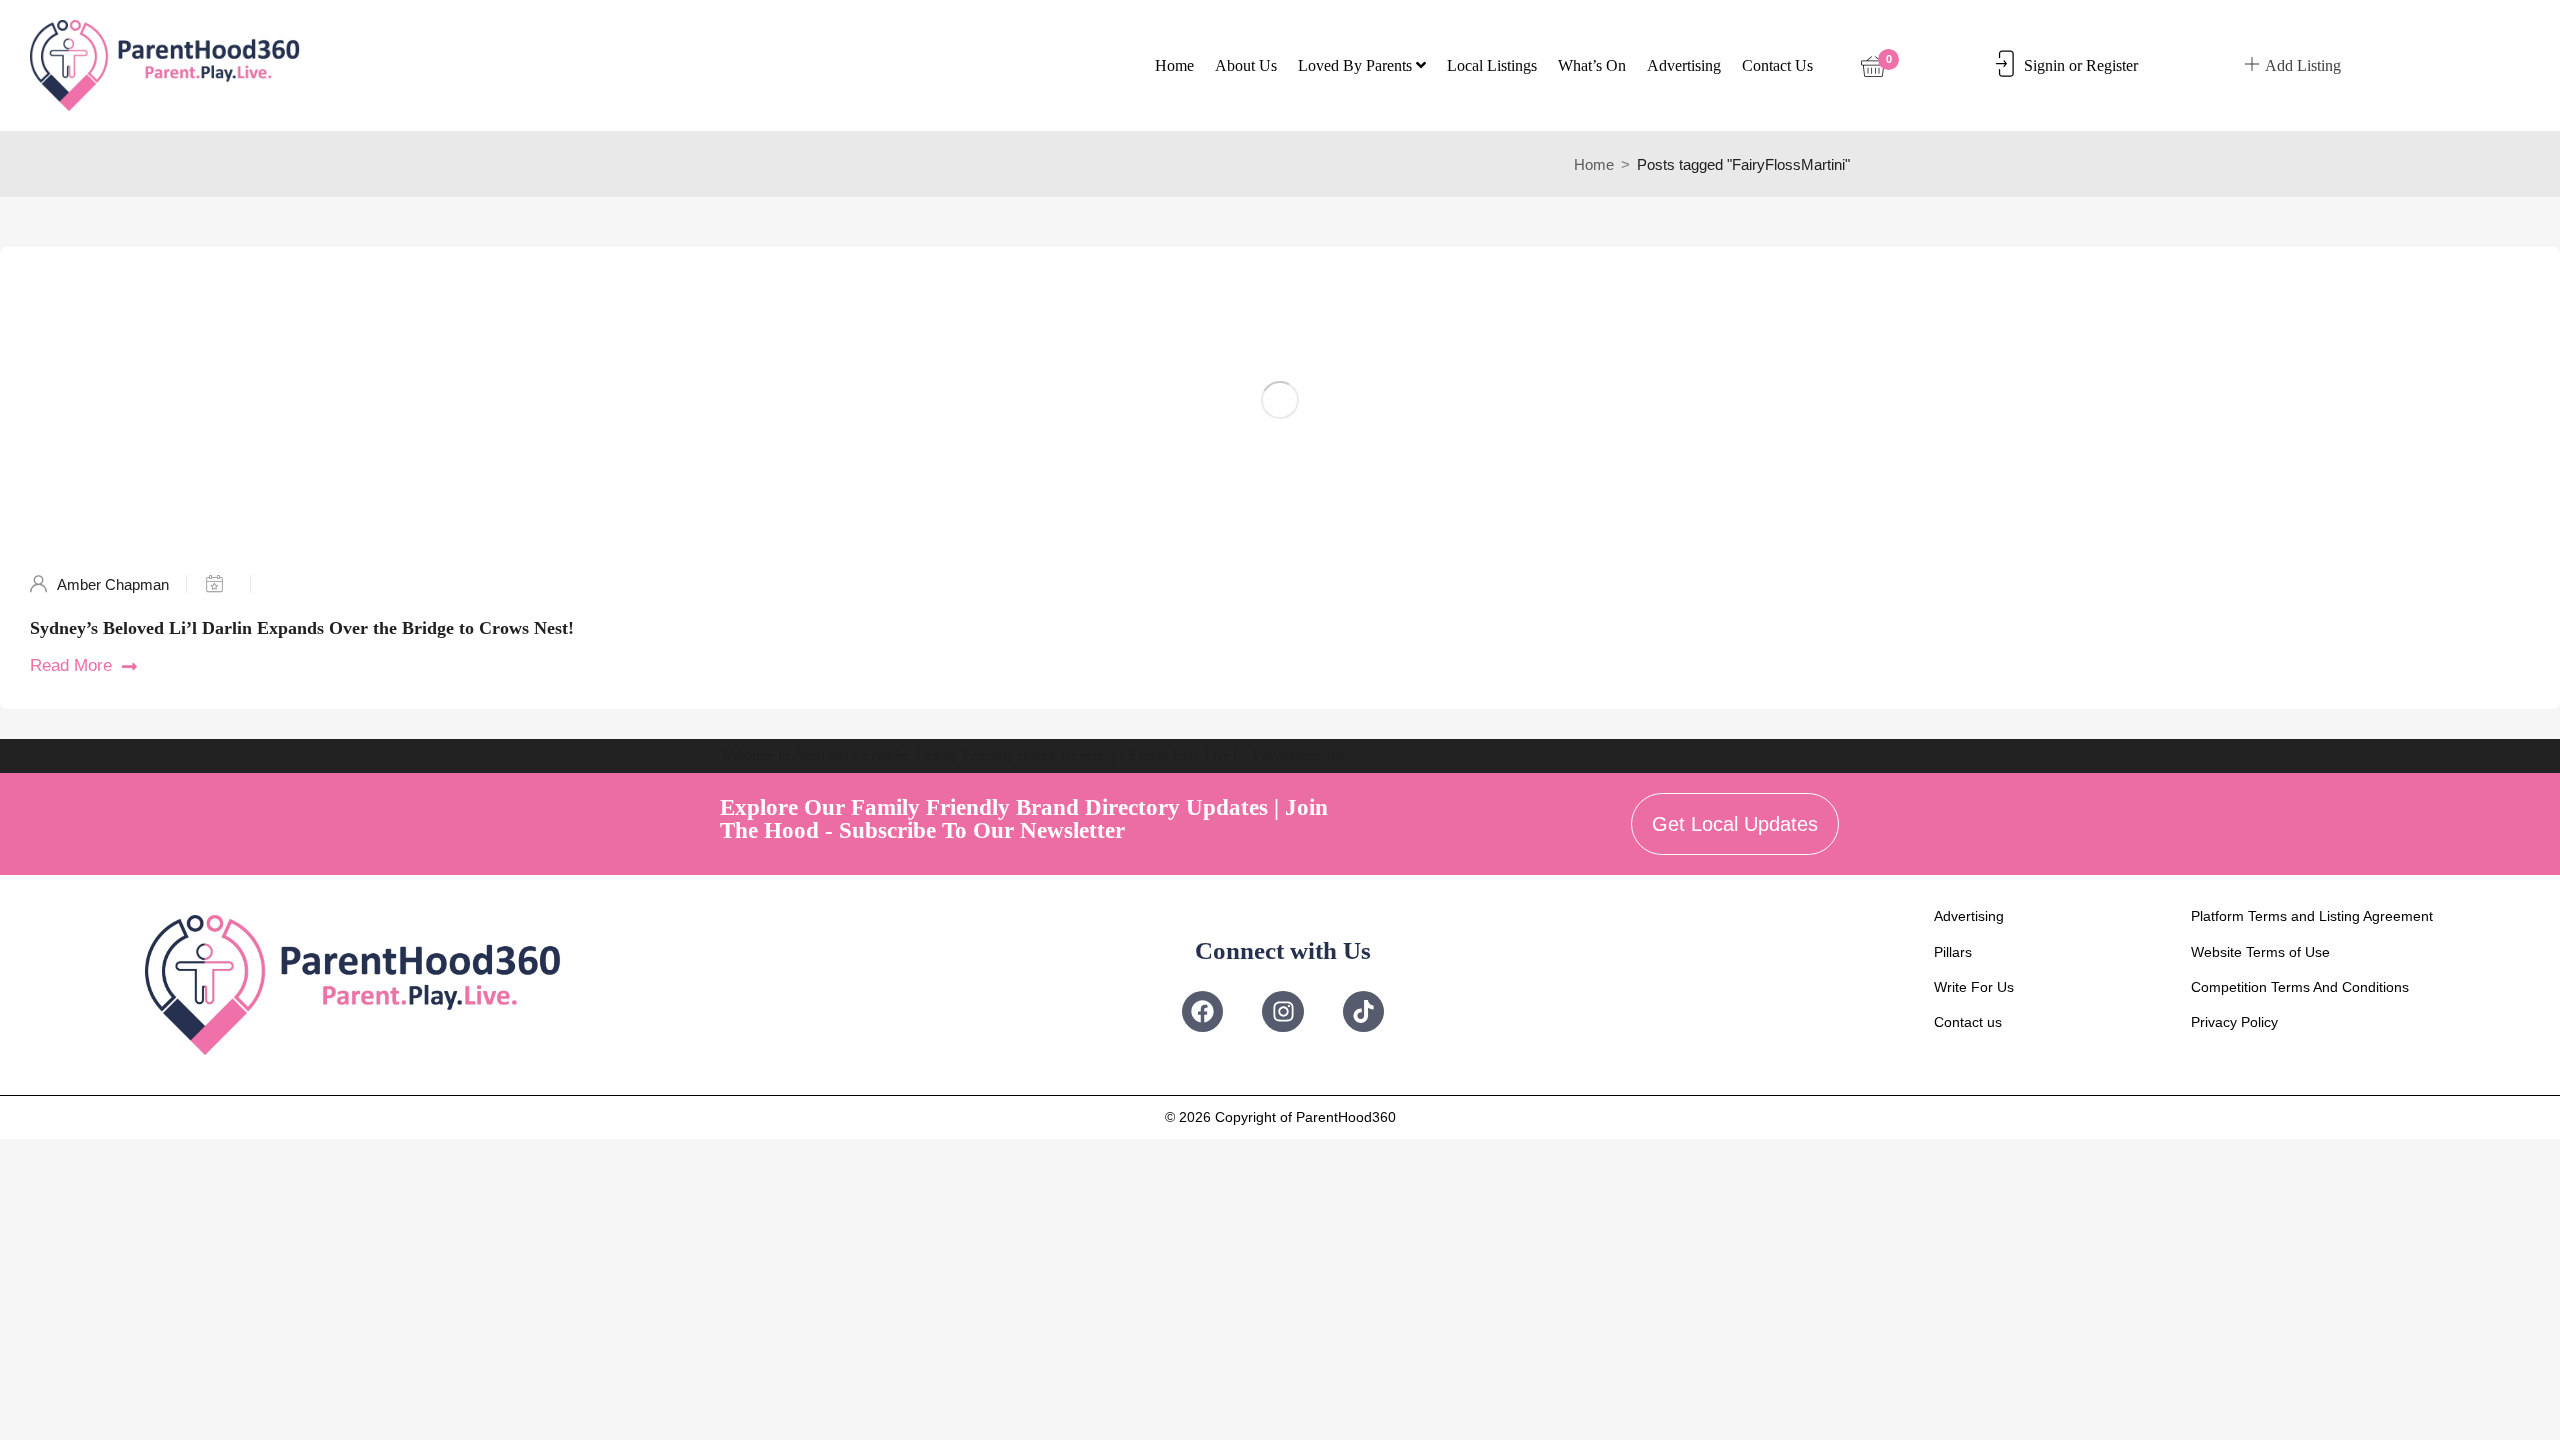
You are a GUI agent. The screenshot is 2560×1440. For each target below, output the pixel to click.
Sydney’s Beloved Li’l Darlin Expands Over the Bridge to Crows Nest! (302, 628)
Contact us (1777, 65)
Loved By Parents (1357, 65)
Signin (2044, 65)
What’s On (1592, 65)
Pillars (1953, 952)
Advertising (1684, 65)
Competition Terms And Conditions (2300, 987)
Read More (71, 665)
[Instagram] (1282, 1011)
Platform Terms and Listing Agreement (2312, 916)
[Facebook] (1202, 1011)
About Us (1246, 65)
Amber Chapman (113, 584)
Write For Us (1974, 987)
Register (2112, 65)
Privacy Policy (2234, 1022)
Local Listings (1492, 65)
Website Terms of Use (2260, 952)
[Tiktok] (1363, 1011)
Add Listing (2303, 65)
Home (1174, 65)
